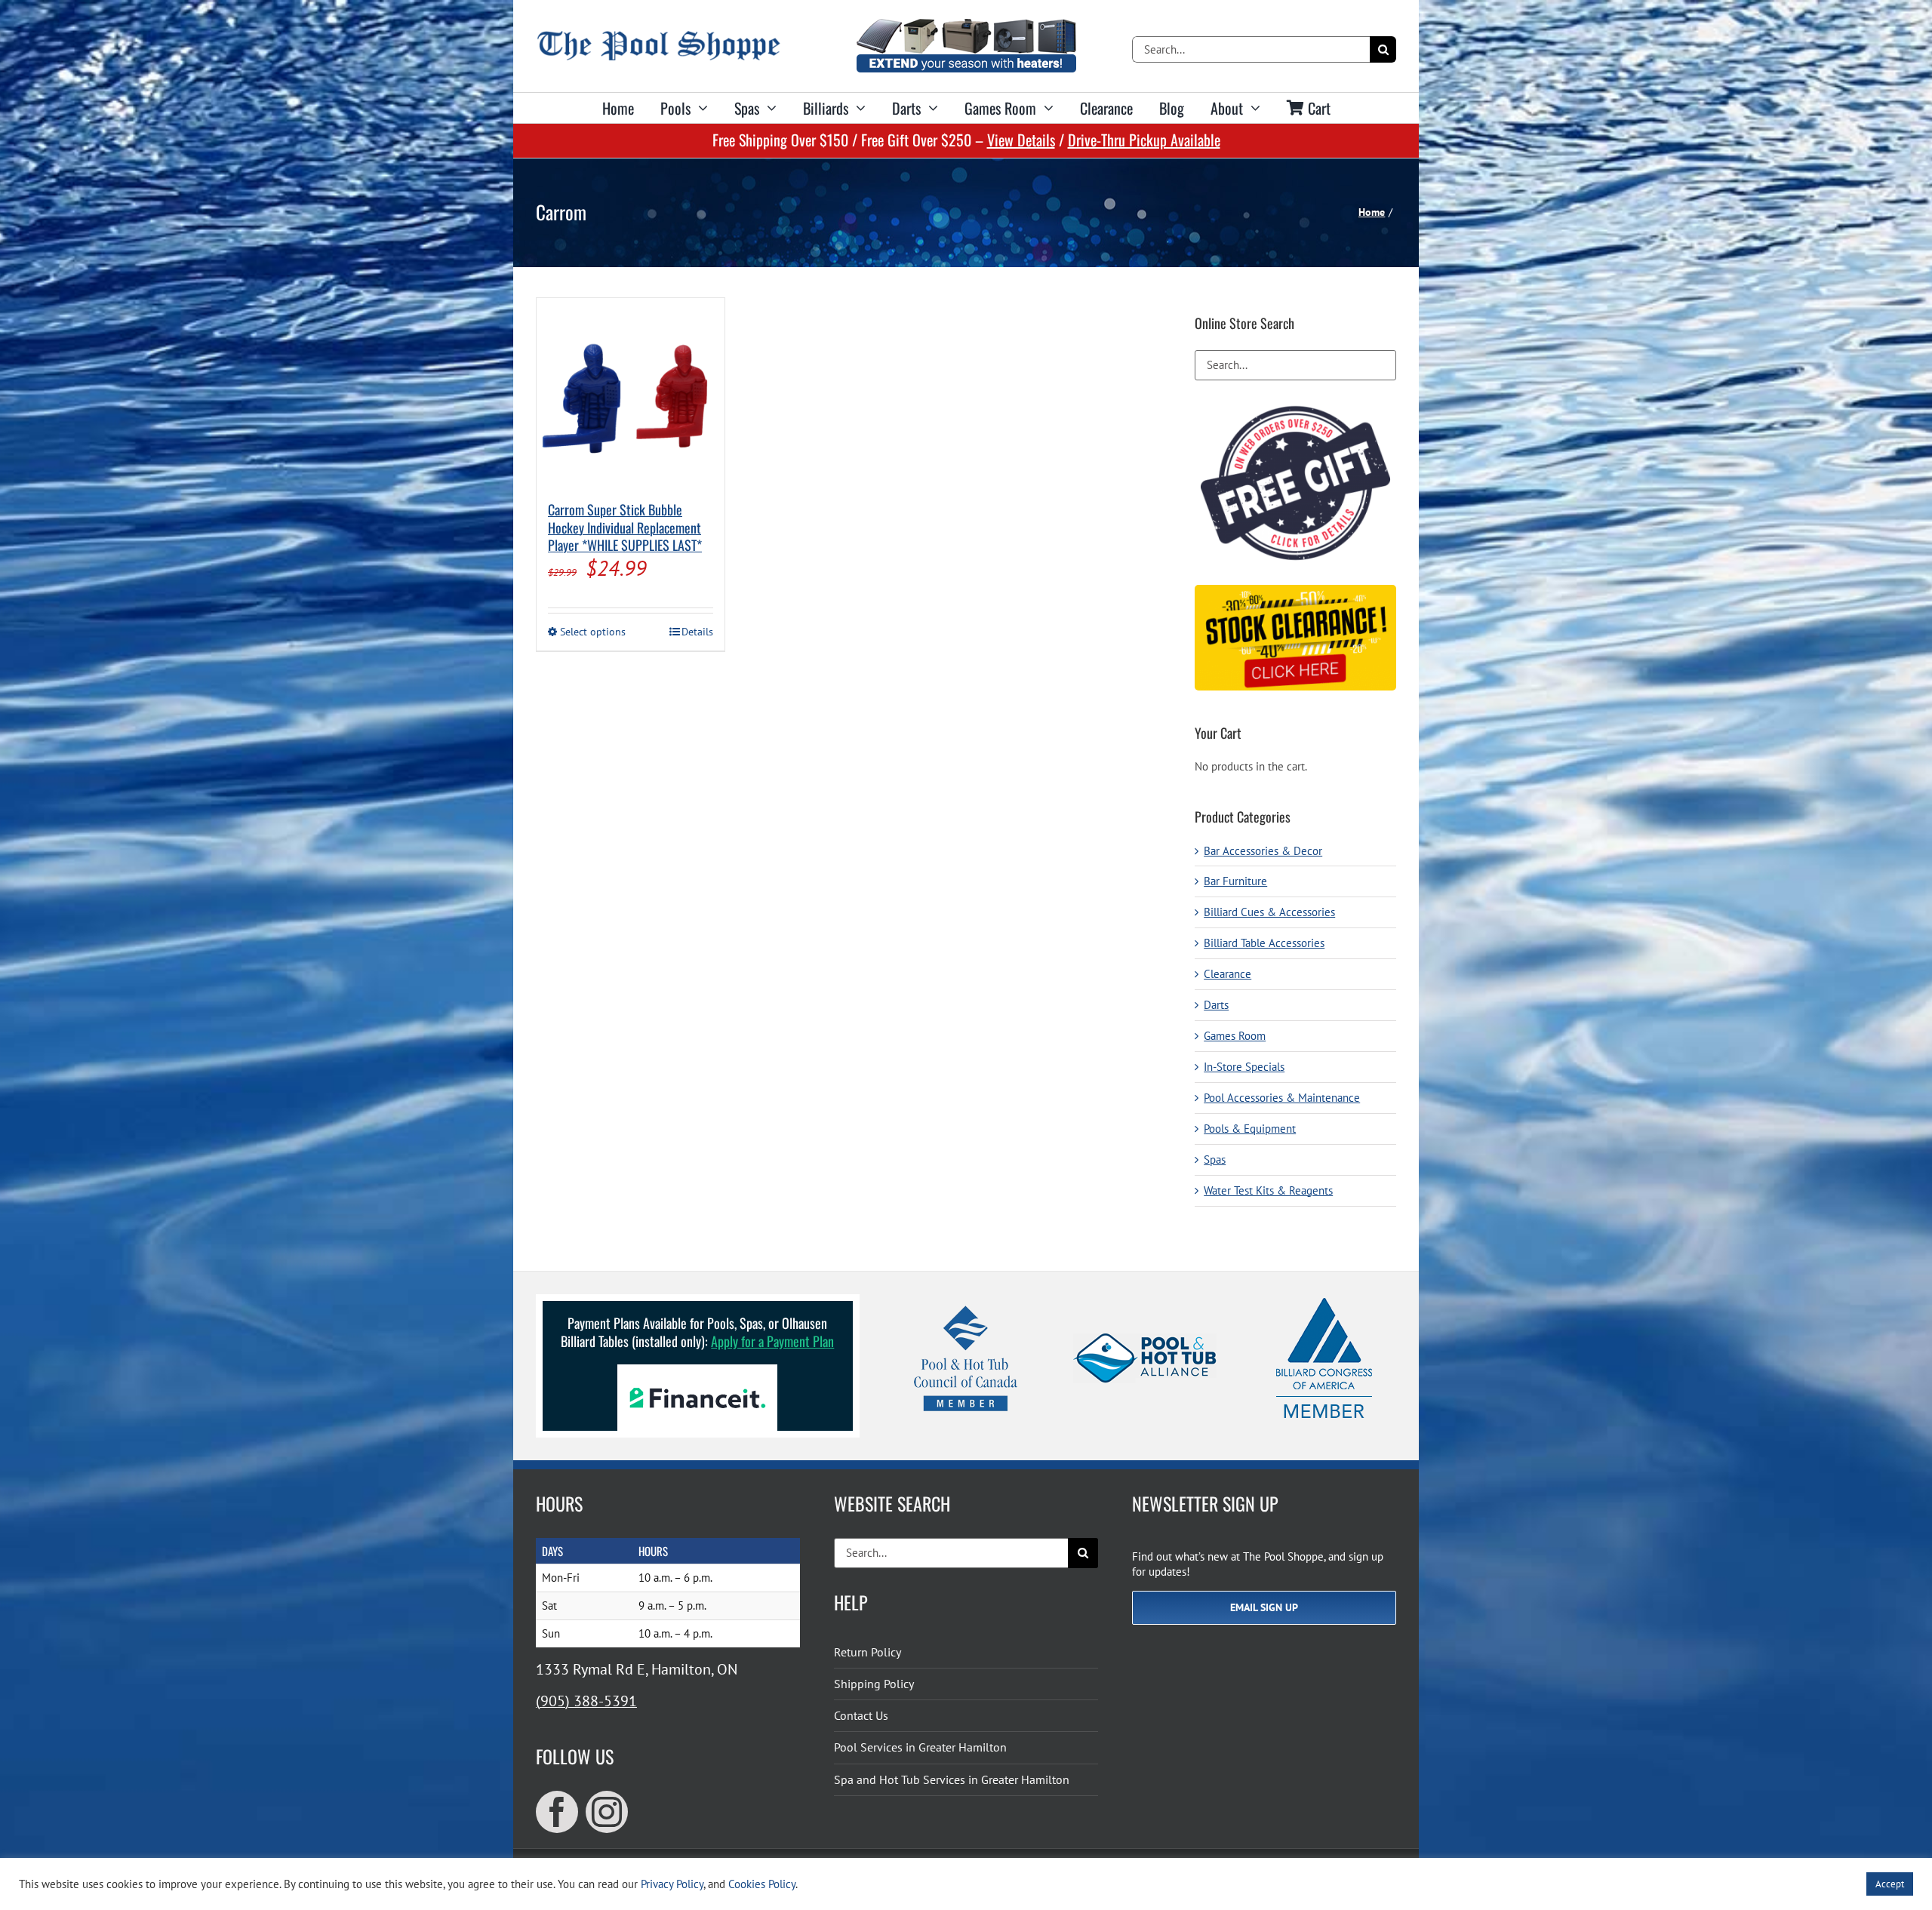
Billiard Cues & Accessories (1269, 912)
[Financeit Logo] (697, 1370)
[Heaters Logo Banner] (966, 25)
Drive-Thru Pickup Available (1144, 140)
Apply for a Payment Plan (772, 1341)
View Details (1021, 140)
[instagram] (607, 1812)
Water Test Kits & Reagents (1268, 1190)
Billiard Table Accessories (1264, 943)
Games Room (1235, 1036)
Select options (593, 632)
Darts (1216, 1005)
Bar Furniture (1235, 881)
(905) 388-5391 (586, 1701)
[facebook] (557, 1812)
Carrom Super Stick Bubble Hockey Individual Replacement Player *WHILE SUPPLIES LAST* (625, 527)
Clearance (1227, 974)
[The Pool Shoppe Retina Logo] (658, 37)
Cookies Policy (762, 1884)
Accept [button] (1890, 1884)
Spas (1215, 1160)
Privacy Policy (672, 1884)
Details (697, 632)
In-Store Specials (1244, 1067)
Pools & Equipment (1250, 1129)
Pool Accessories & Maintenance (1282, 1098)
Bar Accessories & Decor (1263, 851)
